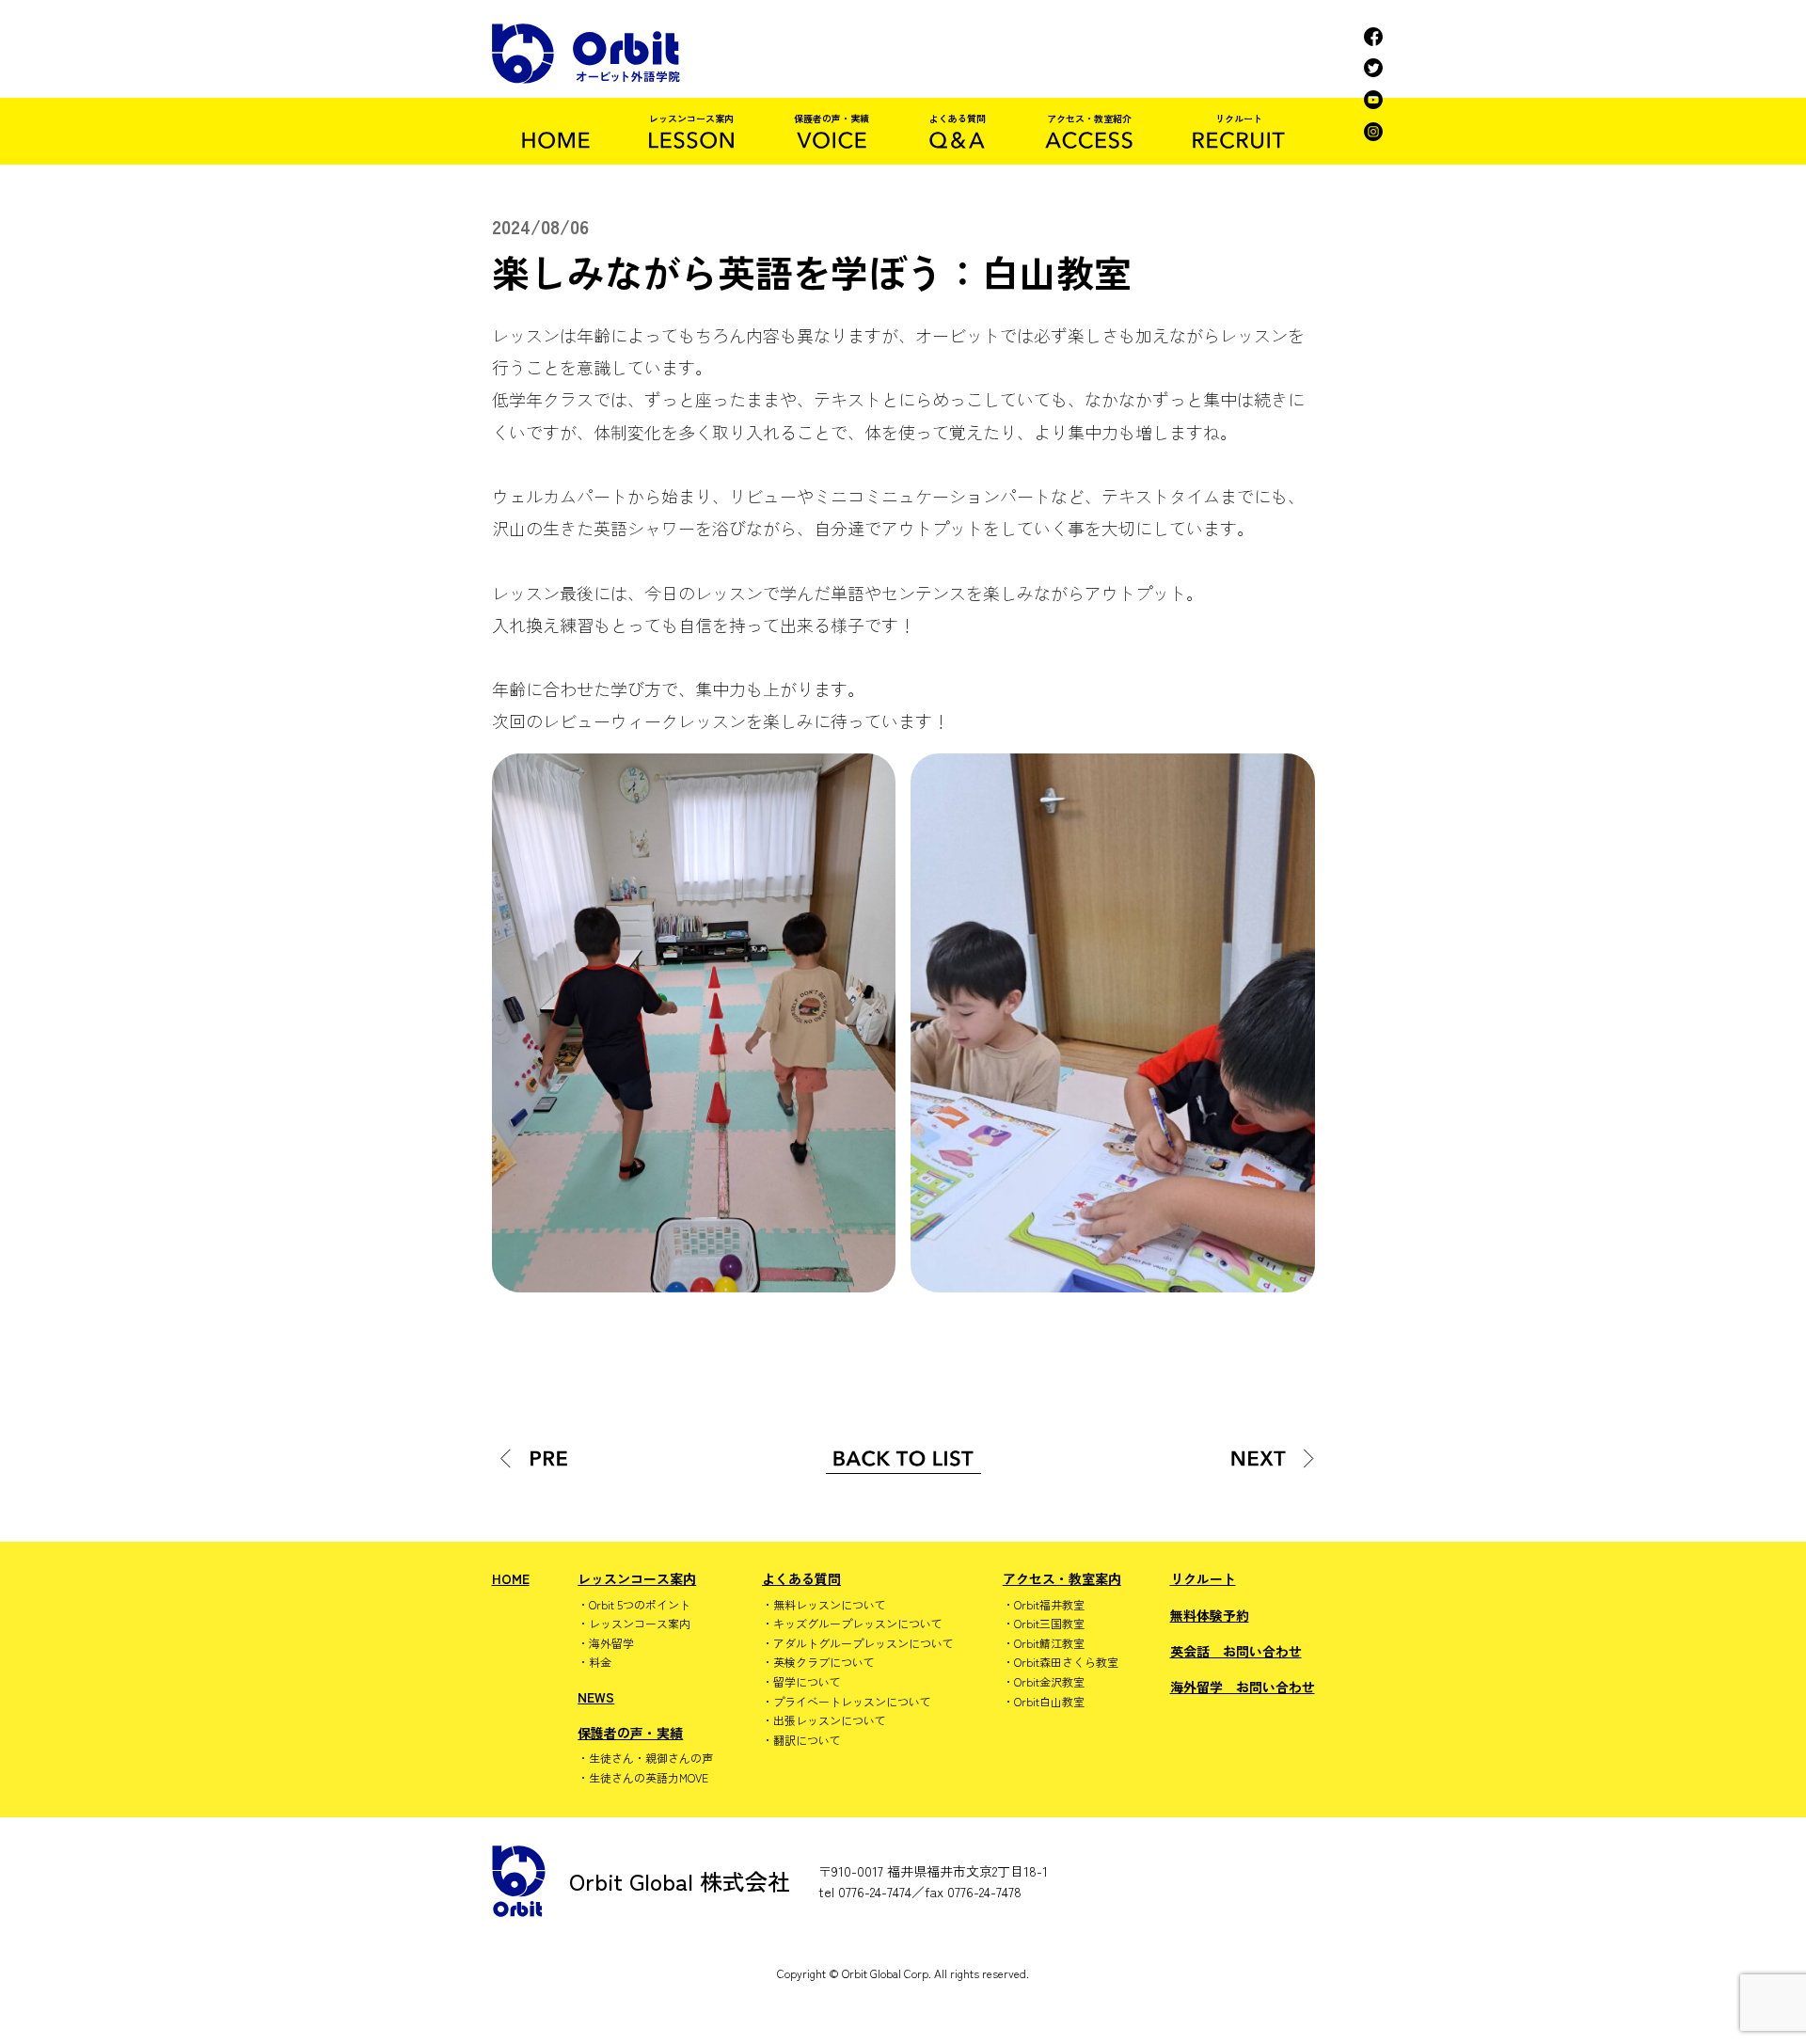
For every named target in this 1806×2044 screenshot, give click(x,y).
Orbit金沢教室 (1049, 1682)
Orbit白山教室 (1049, 1702)
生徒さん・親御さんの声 (651, 1758)
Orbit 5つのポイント (640, 1605)
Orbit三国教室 (1049, 1624)
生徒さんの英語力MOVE (649, 1778)
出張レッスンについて (830, 1720)
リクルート (1203, 1578)
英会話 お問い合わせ (1236, 1651)
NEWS (596, 1697)
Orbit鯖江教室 (1049, 1643)
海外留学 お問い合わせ (1243, 1687)
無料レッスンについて (830, 1605)
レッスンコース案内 (637, 1578)
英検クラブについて (824, 1662)
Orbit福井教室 (1049, 1605)
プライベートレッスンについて (852, 1702)
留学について (807, 1682)
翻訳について (807, 1740)
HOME (511, 1578)
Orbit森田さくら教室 (1066, 1662)
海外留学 (611, 1643)
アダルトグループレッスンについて (863, 1643)
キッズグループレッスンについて (858, 1624)
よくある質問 (801, 1578)
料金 (600, 1662)
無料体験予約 (1210, 1615)
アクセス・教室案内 (1062, 1578)
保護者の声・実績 (630, 1733)
